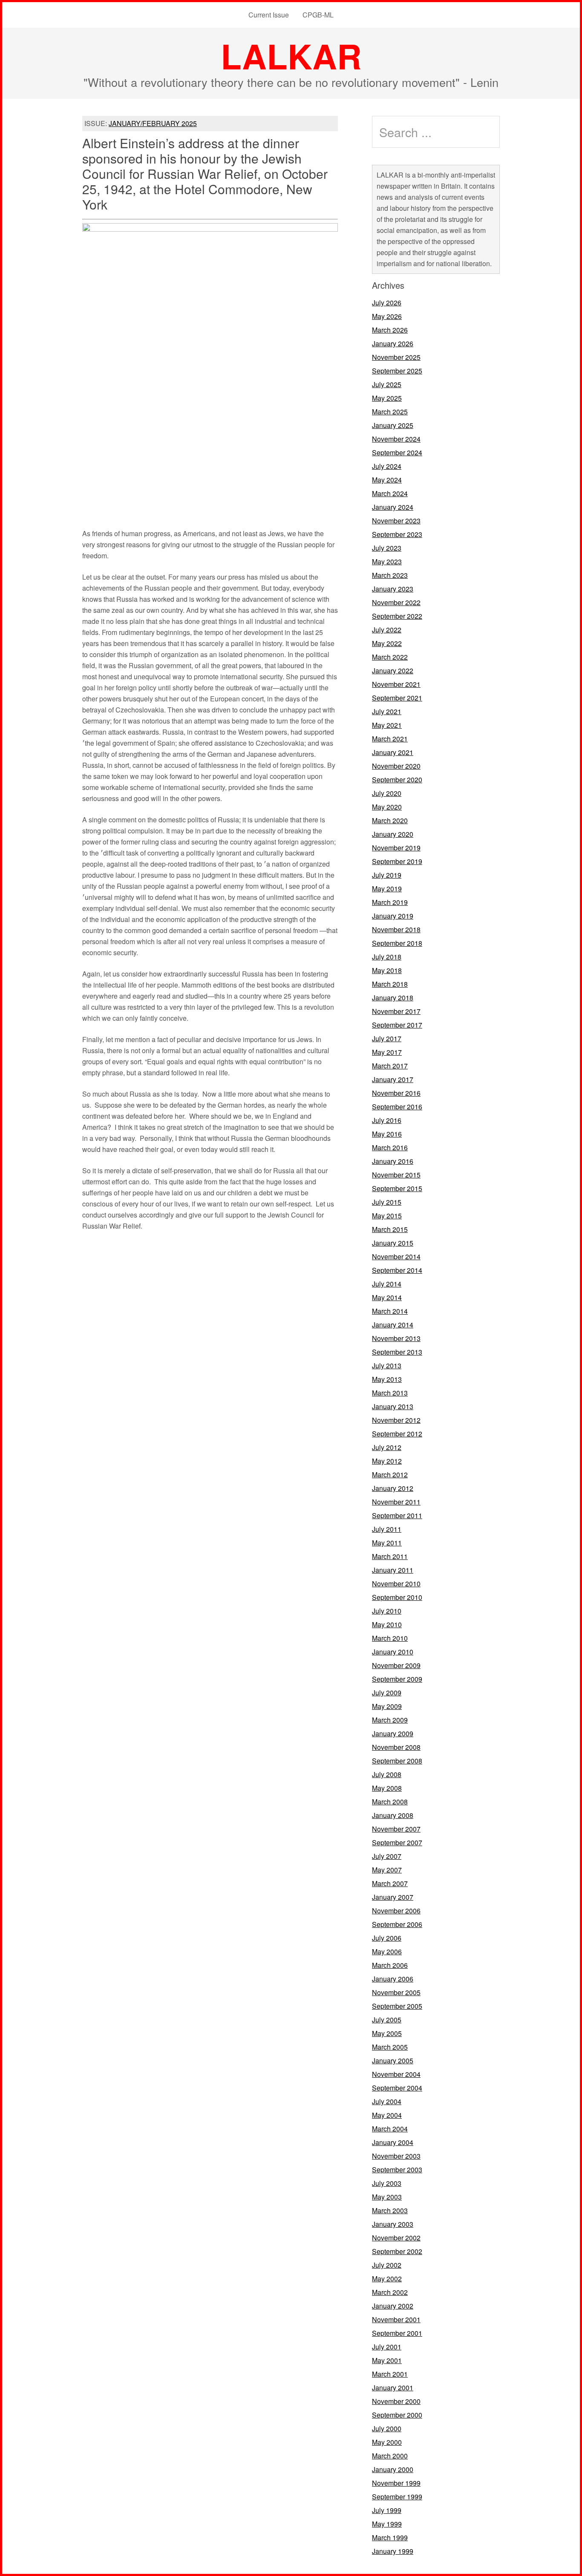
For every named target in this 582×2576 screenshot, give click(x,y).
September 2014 (397, 1270)
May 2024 (387, 480)
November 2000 (396, 2401)
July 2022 (387, 630)
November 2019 (396, 848)
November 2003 (396, 2156)
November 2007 (396, 1829)
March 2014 (390, 1311)
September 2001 (397, 2333)
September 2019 (397, 861)
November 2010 (396, 1584)
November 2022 (396, 602)
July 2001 (387, 2347)
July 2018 (387, 957)
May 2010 (387, 1624)
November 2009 (396, 1665)
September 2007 (397, 1842)
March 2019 (390, 902)
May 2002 (387, 2279)
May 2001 (387, 2360)
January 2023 (393, 589)
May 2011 (387, 1543)
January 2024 (393, 507)
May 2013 (387, 1379)
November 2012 (396, 1420)
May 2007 (387, 1870)
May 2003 (387, 2197)
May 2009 (387, 1706)
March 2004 (390, 2129)
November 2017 (396, 1011)
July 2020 (387, 793)
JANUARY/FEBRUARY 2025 (153, 123)
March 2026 (390, 330)
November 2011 (396, 1502)
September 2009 (397, 1679)
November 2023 (396, 521)
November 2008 (396, 1747)
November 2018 (396, 929)
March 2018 (390, 984)
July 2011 (387, 1529)
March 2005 (390, 2047)
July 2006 (387, 1938)
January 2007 (393, 1897)
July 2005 (387, 2020)
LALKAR (291, 56)
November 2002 (396, 2238)
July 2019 (387, 875)
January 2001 (393, 2388)
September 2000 (397, 2415)
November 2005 (396, 1992)
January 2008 (393, 1815)
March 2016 (390, 1147)
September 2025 (397, 371)
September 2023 (397, 534)
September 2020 (397, 780)
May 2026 (387, 316)
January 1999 (393, 2551)
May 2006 (387, 1951)
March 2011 (390, 1556)
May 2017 (387, 1052)
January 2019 (393, 916)
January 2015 (393, 1243)
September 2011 (397, 1515)
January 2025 (393, 425)
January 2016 (393, 1161)
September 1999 (397, 2497)
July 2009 (387, 1693)
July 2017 (387, 1038)
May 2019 (387, 889)
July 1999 (387, 2510)
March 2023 (390, 575)
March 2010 (390, 1638)
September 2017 (397, 1025)
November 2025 (396, 357)
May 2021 (387, 725)
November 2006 (396, 1911)
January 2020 (393, 834)
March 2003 (390, 2210)
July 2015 (387, 1202)
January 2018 (393, 998)
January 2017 (393, 1079)
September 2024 (397, 452)
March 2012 (390, 1475)
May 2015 (387, 1216)
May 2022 (387, 643)
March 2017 (390, 1066)
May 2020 (387, 807)
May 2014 (387, 1297)
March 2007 (390, 1883)
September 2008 (397, 1761)
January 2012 (393, 1488)
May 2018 (387, 970)
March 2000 (390, 2456)
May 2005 (387, 2033)
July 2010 (387, 1611)
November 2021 (396, 684)
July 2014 (387, 1284)
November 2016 (396, 1093)
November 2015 (396, 1175)
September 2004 (397, 2088)
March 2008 (390, 1802)
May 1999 (387, 2524)
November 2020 (396, 766)
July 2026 (387, 303)
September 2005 (397, 2006)
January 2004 (393, 2142)
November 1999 (396, 2483)
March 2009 (390, 1720)
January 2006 (393, 1979)
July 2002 (387, 2265)
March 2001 (390, 2374)
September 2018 (397, 943)
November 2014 (396, 1256)
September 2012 (397, 1434)
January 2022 (393, 671)
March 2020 (390, 820)
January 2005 (393, 2061)
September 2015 (397, 1188)
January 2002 (393, 2306)
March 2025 (390, 412)
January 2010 (393, 1652)
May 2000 (387, 2442)
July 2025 (387, 384)
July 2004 (387, 2101)
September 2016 (397, 1107)
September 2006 (397, 1924)
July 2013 (387, 1366)
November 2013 (396, 1338)
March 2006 (390, 1965)
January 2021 (393, 752)
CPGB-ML (318, 15)
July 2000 (387, 2428)
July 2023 (387, 548)
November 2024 (396, 439)
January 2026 (393, 343)
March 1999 (390, 2537)
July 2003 (387, 2183)
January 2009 (393, 1733)
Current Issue (269, 15)
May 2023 (387, 561)
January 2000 (393, 2469)
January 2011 (393, 1570)
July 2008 (387, 1774)
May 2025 (387, 398)
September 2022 (397, 616)
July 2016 (387, 1120)
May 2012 (387, 1461)
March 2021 (390, 739)
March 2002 (390, 2292)
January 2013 (393, 1406)
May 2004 (387, 2115)
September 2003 (397, 2170)
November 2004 (396, 2074)
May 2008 (387, 1788)
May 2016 (387, 1134)
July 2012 (387, 1447)
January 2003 (393, 2224)
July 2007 (387, 1856)
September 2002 (397, 2251)
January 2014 (393, 1325)
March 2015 (390, 1229)
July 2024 (387, 466)
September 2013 (397, 1352)
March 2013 (390, 1393)
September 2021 (397, 698)
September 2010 (397, 1597)
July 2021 (387, 711)
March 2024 (390, 493)
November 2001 (396, 2319)
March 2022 (390, 657)
